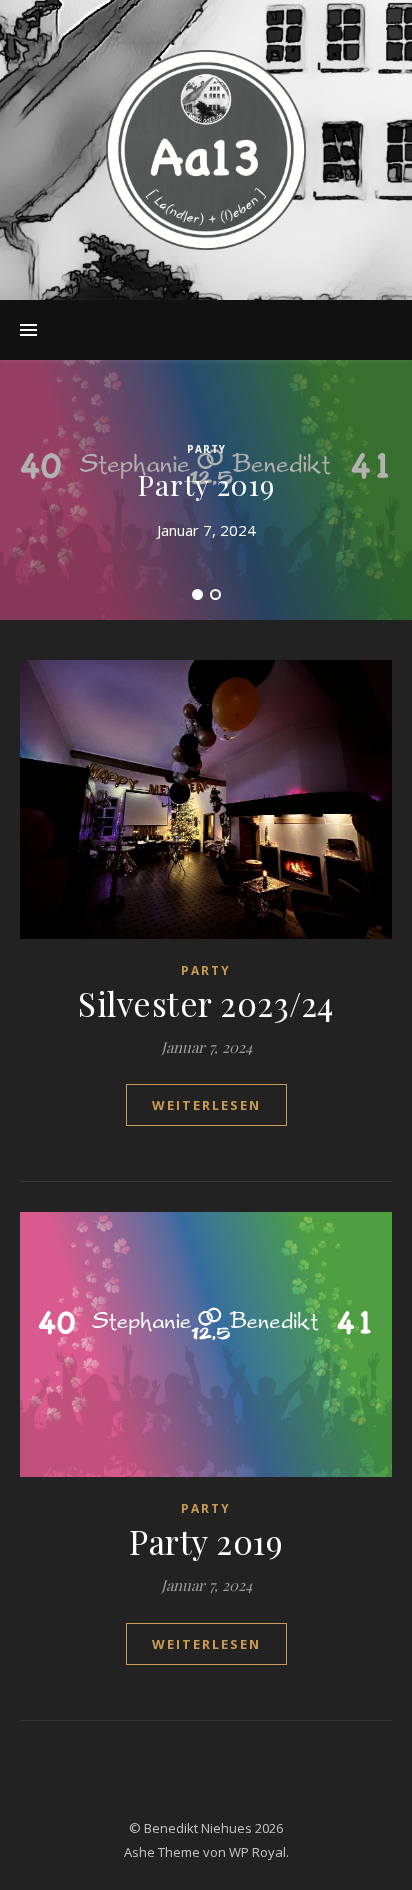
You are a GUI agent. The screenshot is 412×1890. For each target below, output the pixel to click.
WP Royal (257, 1852)
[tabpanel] (206, 490)
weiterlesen (206, 1105)
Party (206, 449)
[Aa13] (206, 150)
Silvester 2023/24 (206, 1003)
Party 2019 (206, 484)
